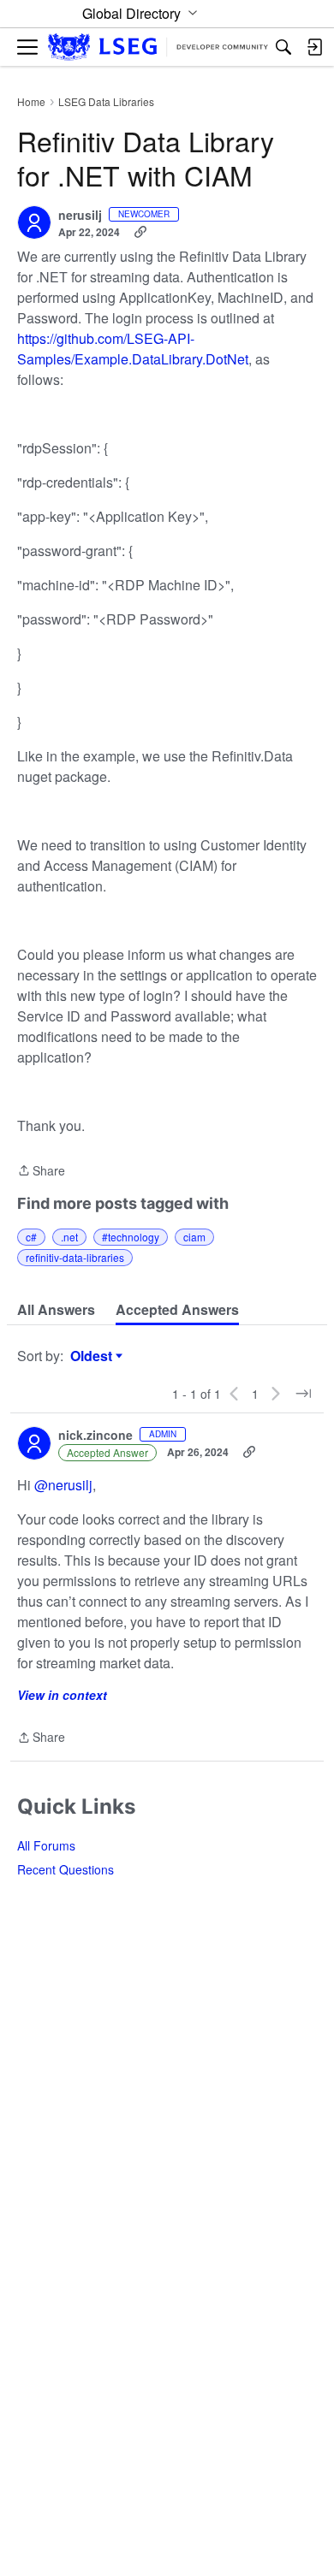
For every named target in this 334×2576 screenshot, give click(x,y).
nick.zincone (95, 1436)
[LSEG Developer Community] (158, 47)
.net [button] (69, 1237)
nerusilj (80, 216)
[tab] (56, 1310)
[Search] (283, 47)
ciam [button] (194, 1237)
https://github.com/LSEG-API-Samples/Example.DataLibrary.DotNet (133, 349)
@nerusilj (63, 1485)
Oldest (93, 1356)
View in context (62, 1695)
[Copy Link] (140, 232)
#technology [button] (131, 1237)
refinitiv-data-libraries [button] (75, 1257)
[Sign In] (314, 47)
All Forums (46, 1845)
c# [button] (31, 1237)
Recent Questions (66, 1869)
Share (41, 1171)
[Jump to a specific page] (303, 1394)
